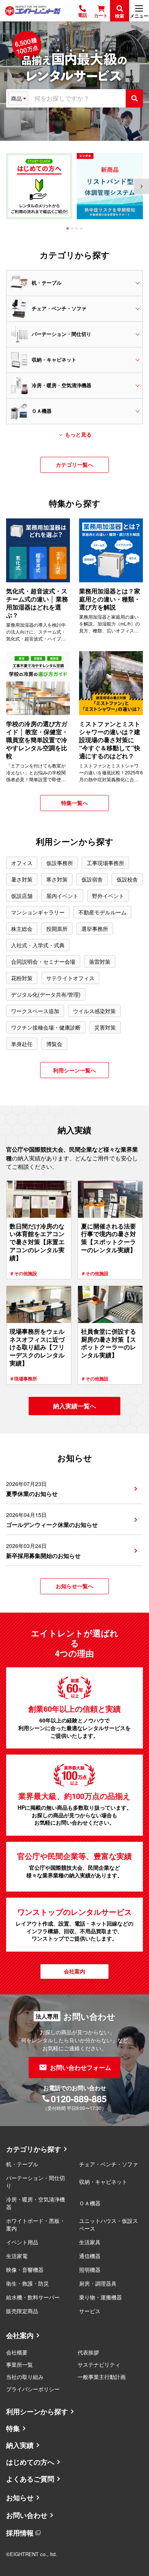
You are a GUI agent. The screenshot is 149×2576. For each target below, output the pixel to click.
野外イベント (108, 896)
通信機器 (90, 2256)
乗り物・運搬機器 (100, 2297)
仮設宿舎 (92, 879)
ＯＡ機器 (90, 2203)
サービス (90, 2311)
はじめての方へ (30, 2462)
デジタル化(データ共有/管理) (46, 994)
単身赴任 (22, 1044)
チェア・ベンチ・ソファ (109, 2164)
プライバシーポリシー (33, 2389)
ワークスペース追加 (35, 1011)
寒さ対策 (57, 879)
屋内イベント (62, 896)
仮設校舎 (127, 879)
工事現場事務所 (105, 863)
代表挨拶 (88, 2352)
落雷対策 (100, 961)
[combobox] (77, 98)
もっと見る (78, 434)
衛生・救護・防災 (28, 2283)
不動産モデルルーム (102, 912)
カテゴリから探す (34, 2149)
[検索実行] (134, 98)
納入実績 (20, 2445)
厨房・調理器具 (98, 2283)
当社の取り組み (25, 2377)
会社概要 (17, 2352)
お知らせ (20, 2498)
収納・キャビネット (103, 2182)
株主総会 (22, 929)
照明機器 (90, 2270)
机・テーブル (22, 2164)
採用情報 (20, 2533)
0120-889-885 (79, 2099)
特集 (13, 2428)
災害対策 (105, 1027)
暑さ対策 (22, 879)
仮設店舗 (22, 896)
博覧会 (54, 1044)
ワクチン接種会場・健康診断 (46, 1027)
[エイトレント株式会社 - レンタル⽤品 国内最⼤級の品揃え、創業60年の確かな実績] (33, 11)
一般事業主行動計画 (102, 2377)
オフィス (22, 863)
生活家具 (90, 2242)
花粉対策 (22, 978)
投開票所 (57, 929)
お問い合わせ (27, 2515)
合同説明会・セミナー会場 (43, 961)
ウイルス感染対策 (94, 1011)
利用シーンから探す (37, 2411)
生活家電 (17, 2256)
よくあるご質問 (30, 2479)
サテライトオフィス (70, 978)
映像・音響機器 (25, 2270)
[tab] (68, 228)
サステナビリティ (99, 2364)
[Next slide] (141, 186)
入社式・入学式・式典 (38, 945)
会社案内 (20, 2335)
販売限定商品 (22, 2311)
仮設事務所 (60, 863)
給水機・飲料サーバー (33, 2297)
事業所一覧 (19, 2364)
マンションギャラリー (38, 912)
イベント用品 (22, 2242)
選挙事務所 (95, 929)
